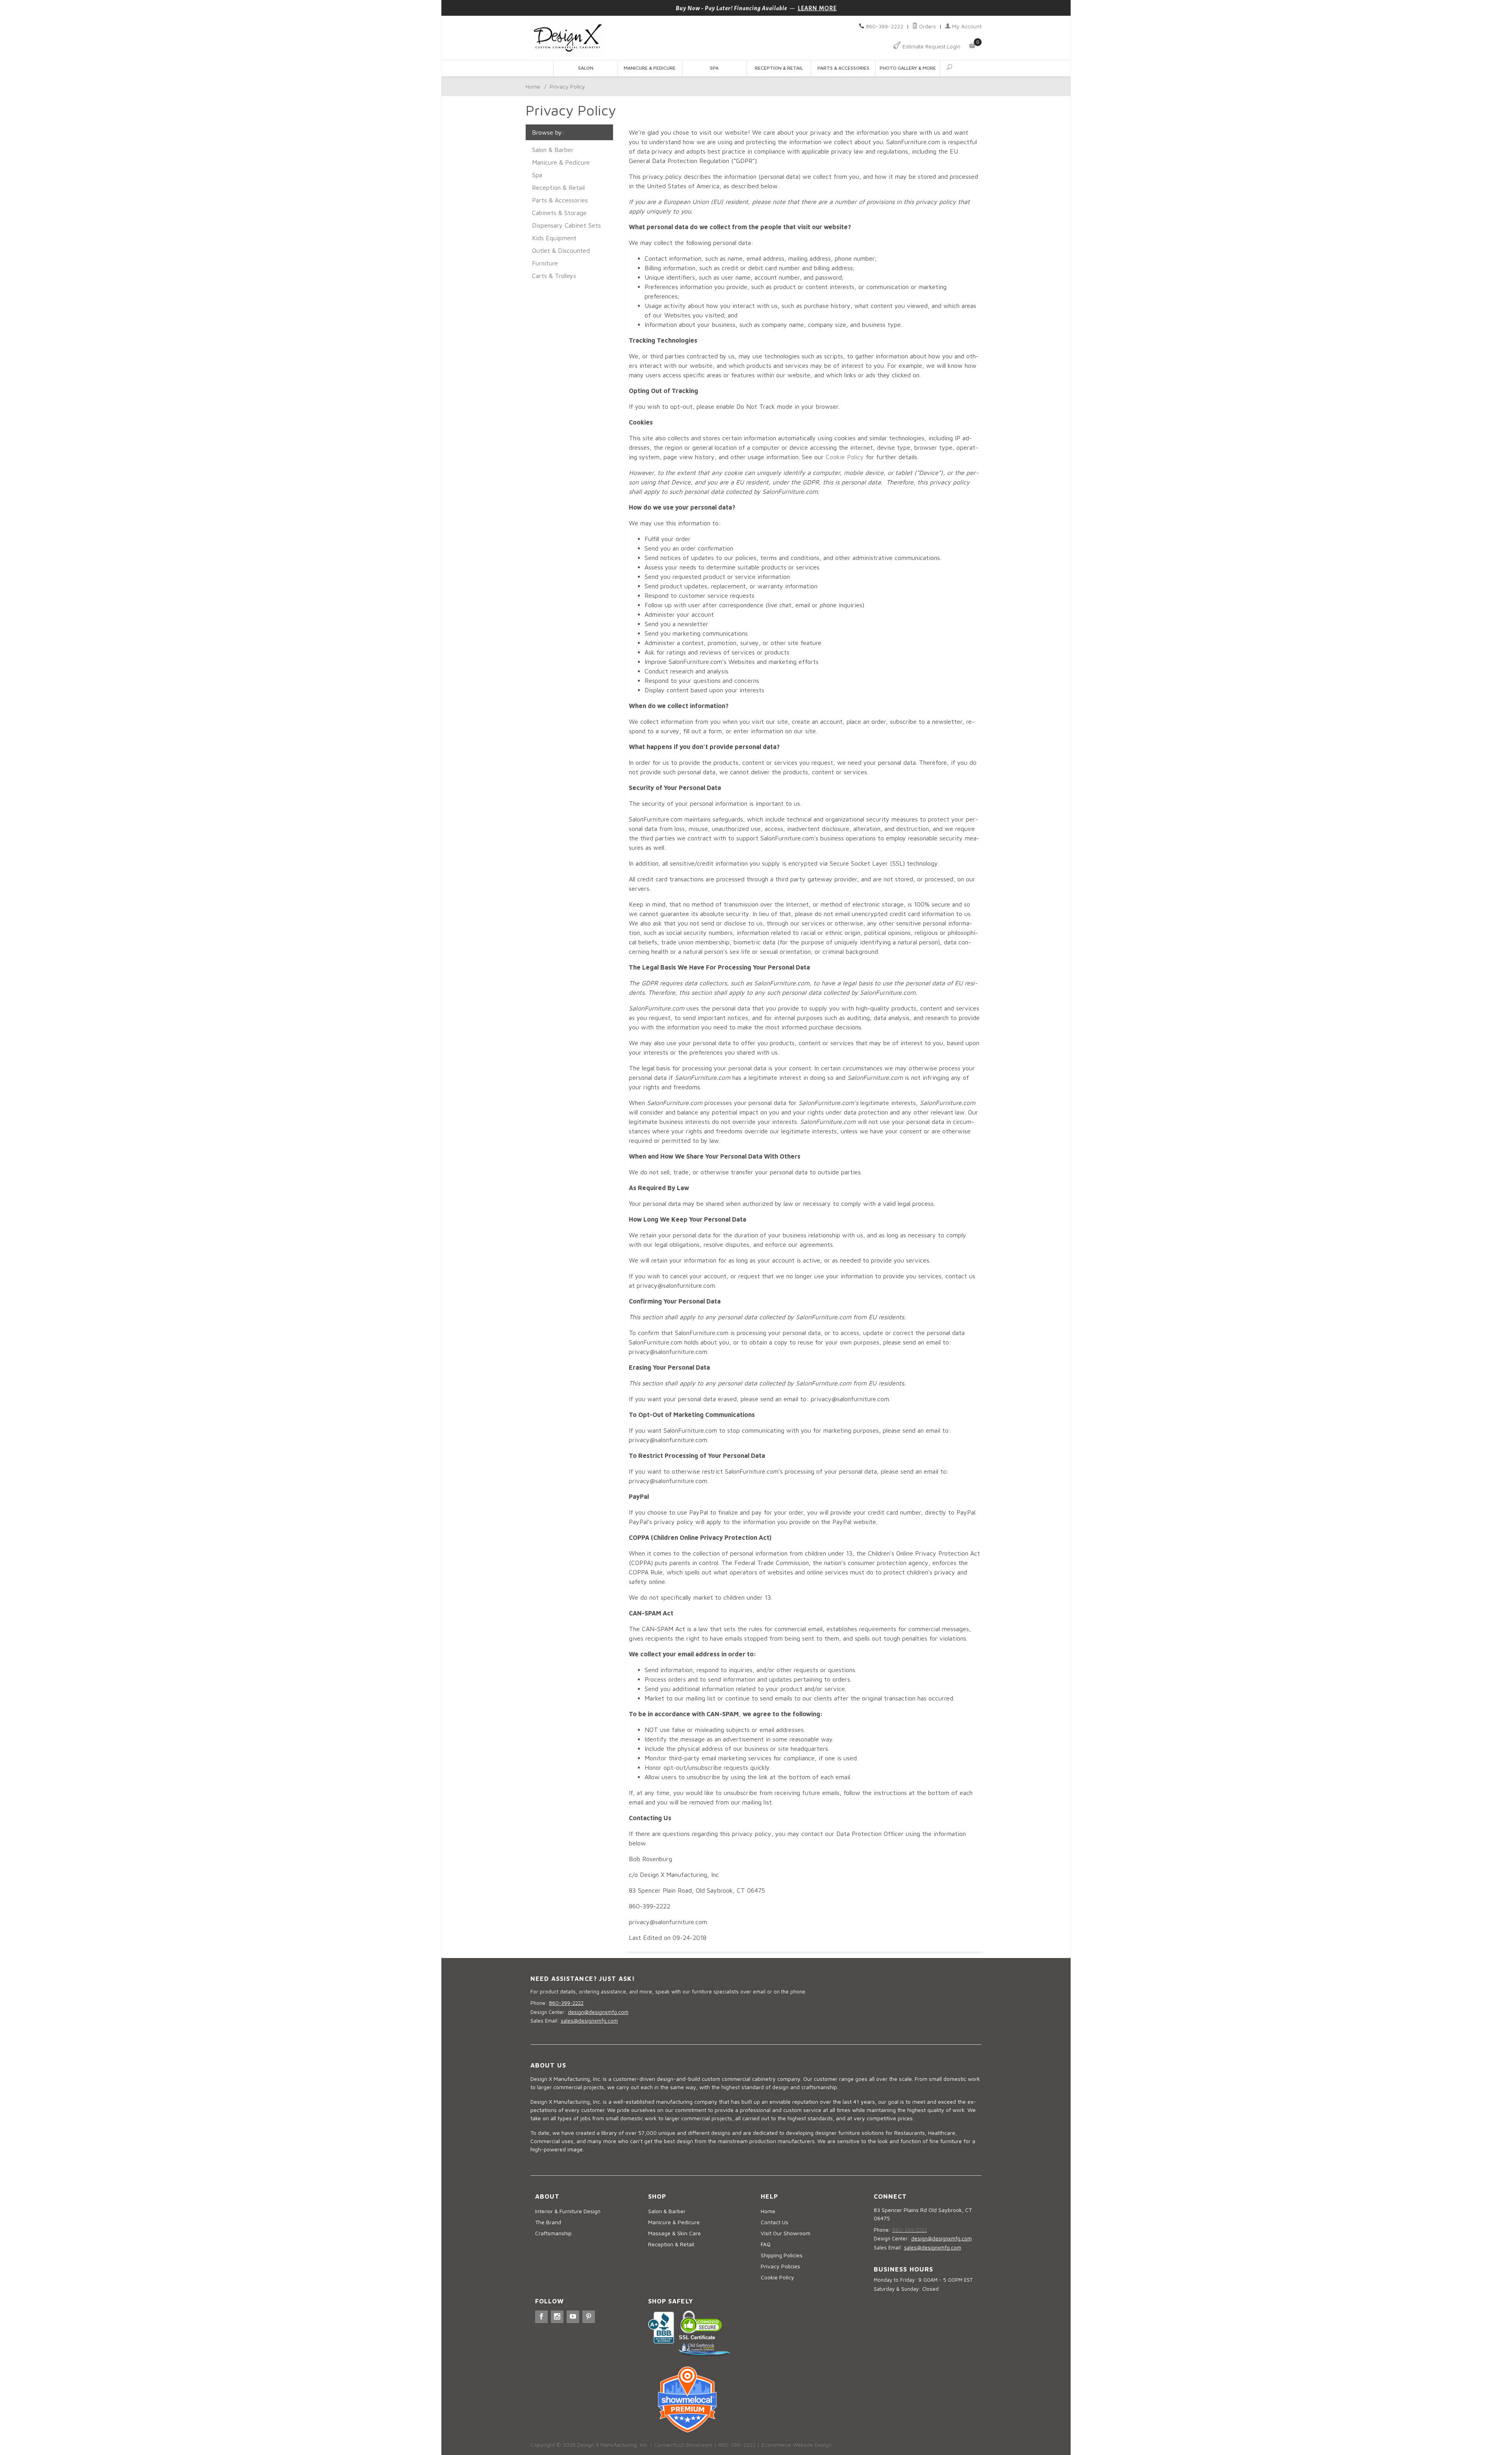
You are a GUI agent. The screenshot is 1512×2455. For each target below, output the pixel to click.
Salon (586, 68)
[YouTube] (573, 2317)
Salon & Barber (553, 150)
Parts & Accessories (843, 68)
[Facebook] (541, 2317)
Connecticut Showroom (683, 2445)
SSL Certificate (697, 2337)
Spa (714, 68)
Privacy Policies (780, 2266)
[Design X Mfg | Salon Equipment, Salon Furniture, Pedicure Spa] (641, 38)
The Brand (548, 2222)
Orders (927, 26)
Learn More (817, 8)
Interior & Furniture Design (568, 2211)
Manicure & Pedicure (650, 68)
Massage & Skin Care (674, 2233)
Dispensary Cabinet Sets (566, 225)
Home (533, 86)
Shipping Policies (782, 2255)
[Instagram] (557, 2317)
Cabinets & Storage (559, 213)
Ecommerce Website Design (797, 2445)
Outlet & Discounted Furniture (561, 257)
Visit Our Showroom (786, 2233)
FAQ (766, 2244)
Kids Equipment (554, 238)
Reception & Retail (779, 68)
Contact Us (775, 2222)
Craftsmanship (553, 2233)
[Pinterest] (589, 2317)
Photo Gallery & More (908, 68)
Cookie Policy (845, 457)
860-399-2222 (885, 26)
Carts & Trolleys (554, 276)
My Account (966, 26)
